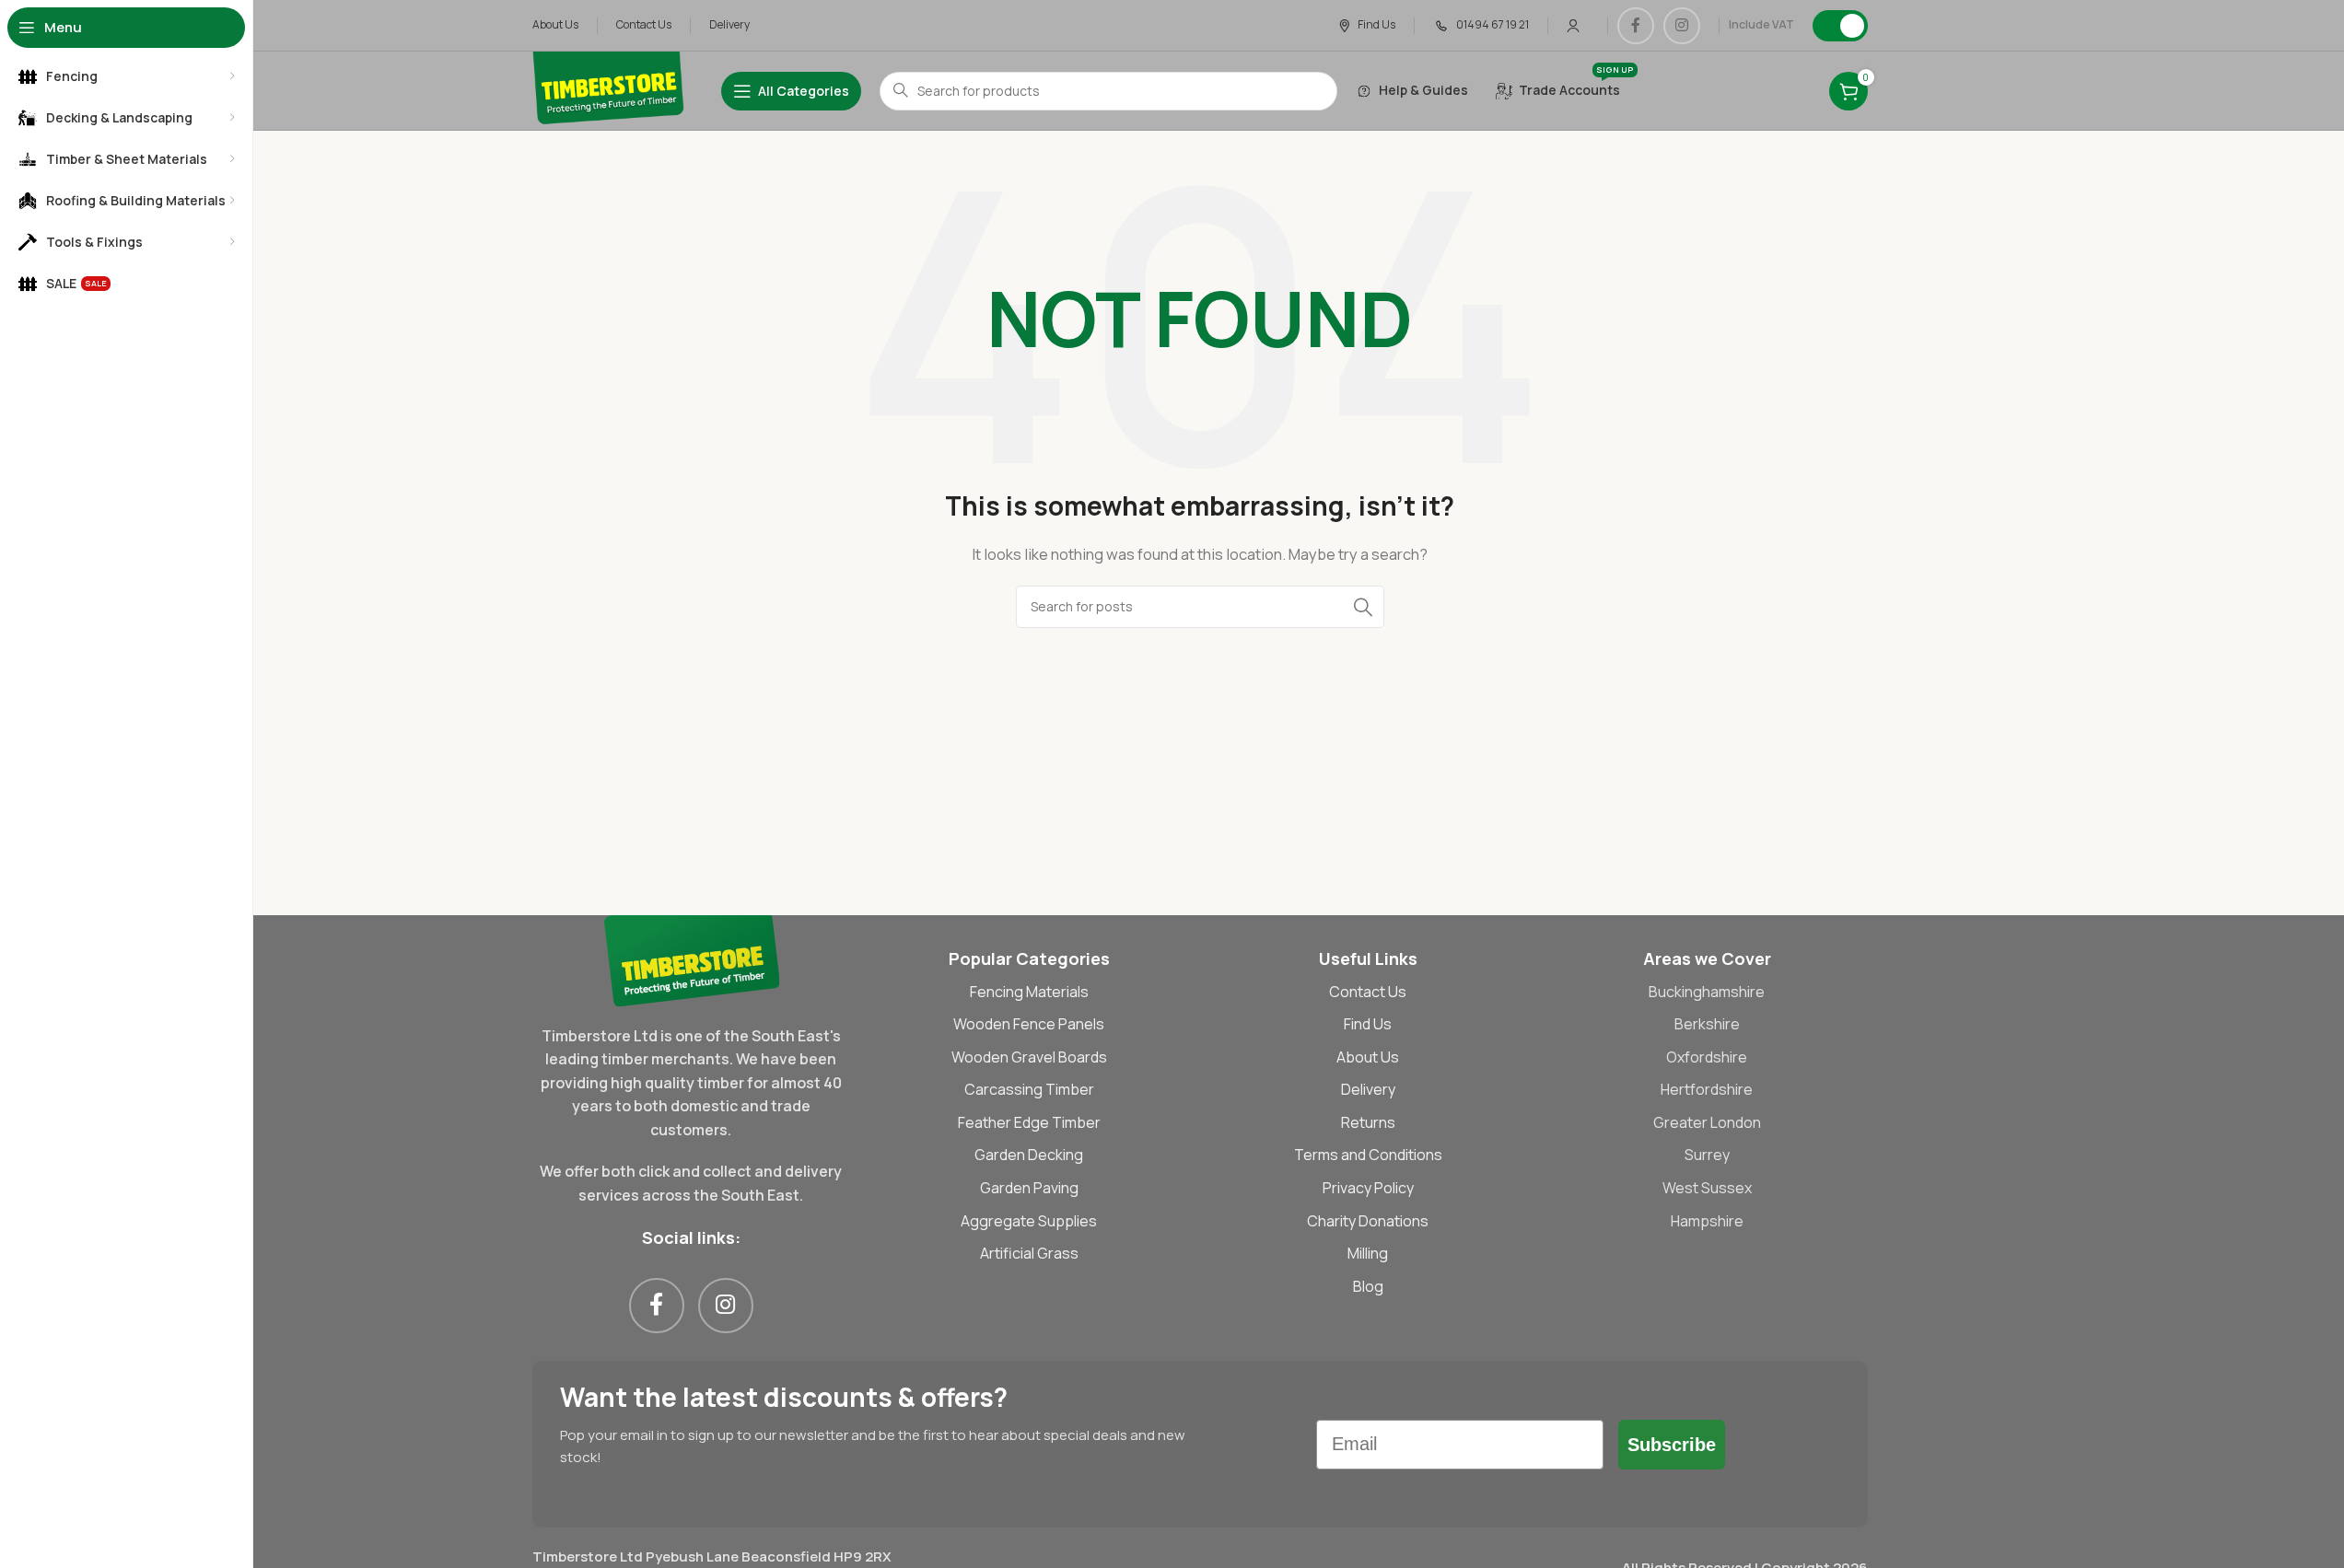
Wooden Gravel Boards (1029, 1057)
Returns (1368, 1122)
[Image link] (691, 959)
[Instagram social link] (1682, 26)
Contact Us (1368, 992)
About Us (1368, 1057)
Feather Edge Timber (1029, 1122)
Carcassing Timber (1029, 1089)
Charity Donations (1368, 1221)
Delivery (1368, 1089)
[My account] (1573, 26)
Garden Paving (1029, 1188)
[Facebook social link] (1636, 26)
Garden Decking (1029, 1155)
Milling (1368, 1253)
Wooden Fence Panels (1029, 1024)
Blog (1368, 1286)
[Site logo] (608, 90)
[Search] (1363, 607)
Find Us (1368, 1024)
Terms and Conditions (1368, 1155)
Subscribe (1672, 1445)
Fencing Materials (1029, 992)
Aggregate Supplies (1029, 1221)
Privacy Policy (1368, 1188)
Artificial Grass (1029, 1253)
